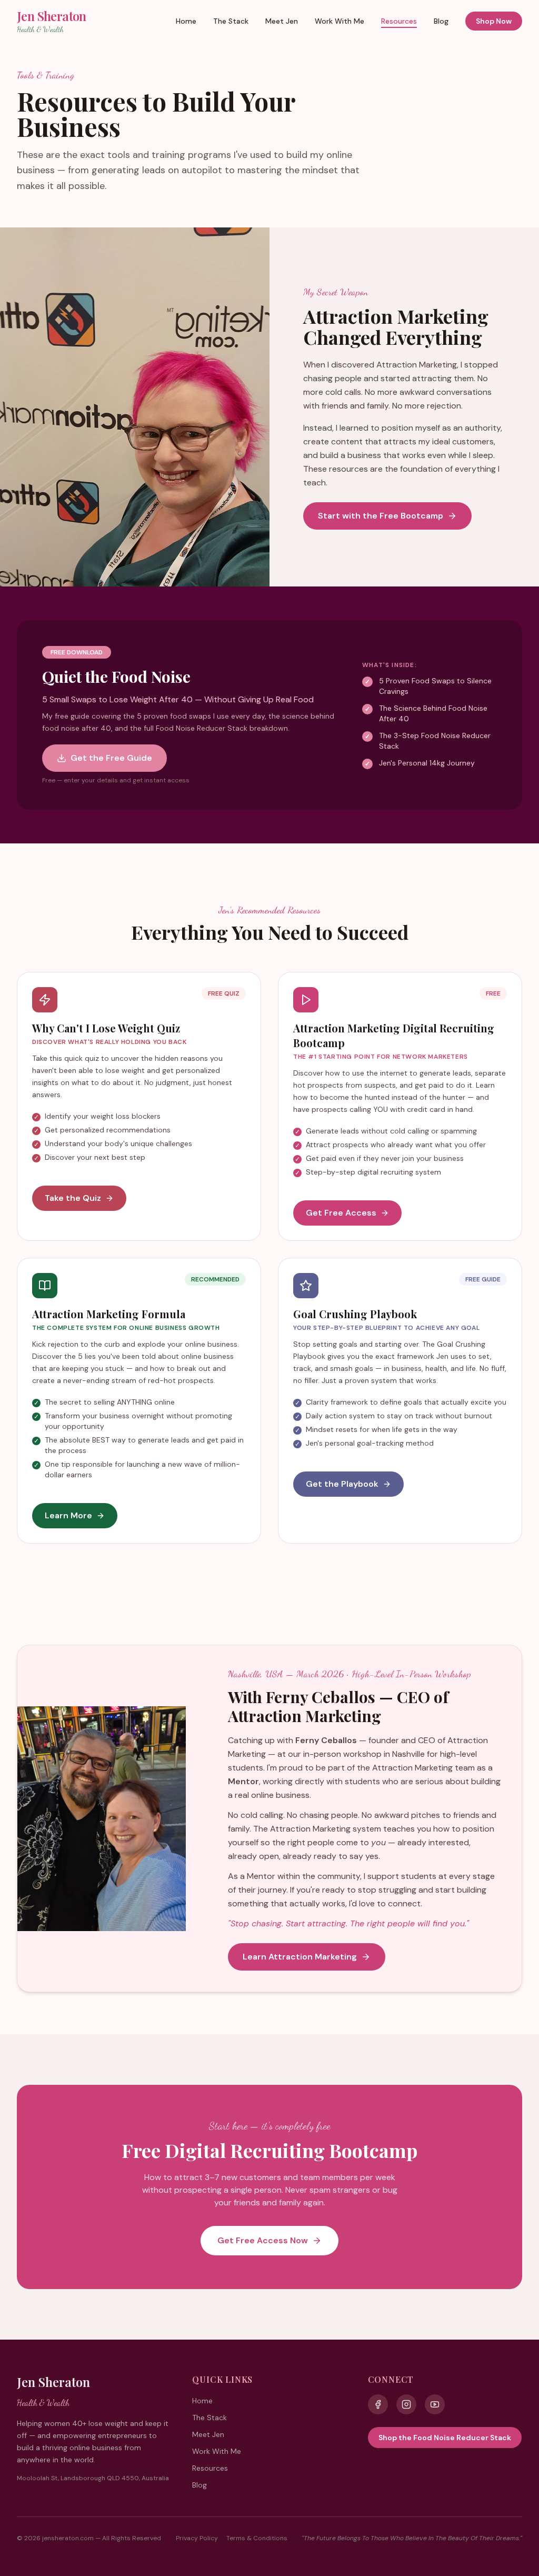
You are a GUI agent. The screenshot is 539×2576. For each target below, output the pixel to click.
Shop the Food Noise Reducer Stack (445, 2438)
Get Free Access (341, 1213)
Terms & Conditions (257, 2538)
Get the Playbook (342, 1484)
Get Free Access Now (263, 2240)
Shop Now (494, 21)
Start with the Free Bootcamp (381, 516)
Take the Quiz (73, 1198)
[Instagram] (406, 2404)
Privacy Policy (197, 2538)
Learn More (68, 1515)
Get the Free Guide (111, 758)
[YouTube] (435, 2404)
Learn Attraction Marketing (300, 1957)
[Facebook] (378, 2404)
